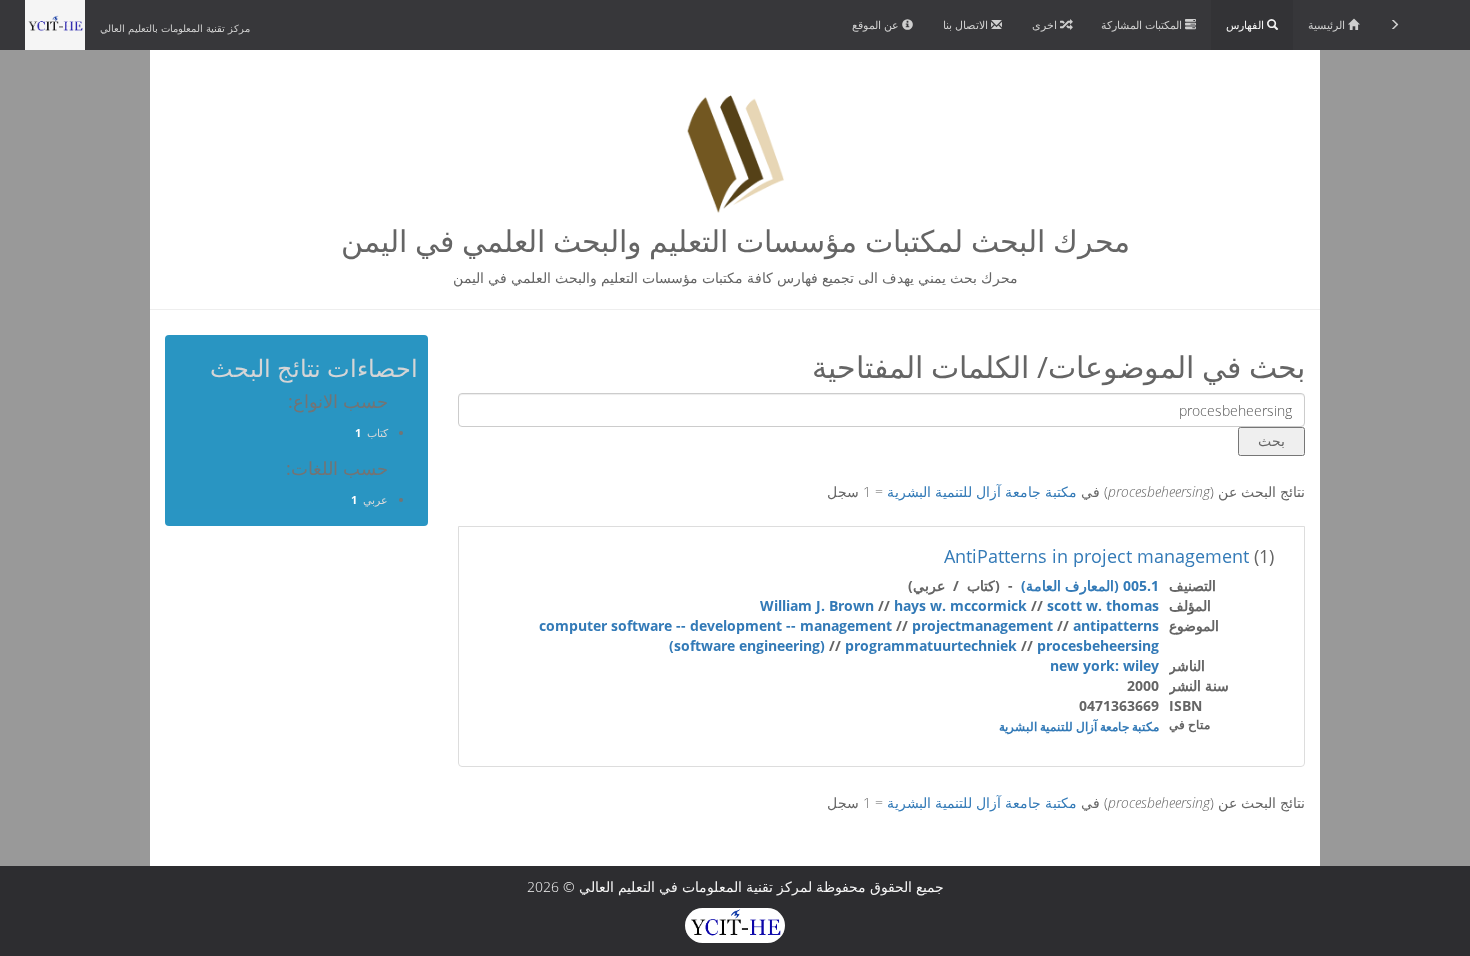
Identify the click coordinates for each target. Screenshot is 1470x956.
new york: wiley (1104, 665)
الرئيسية (1328, 24)
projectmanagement (982, 625)
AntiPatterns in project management (1096, 556)
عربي (375, 499)
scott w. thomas (1103, 605)
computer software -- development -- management (715, 625)
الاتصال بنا (967, 24)
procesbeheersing (1098, 645)
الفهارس (1246, 24)
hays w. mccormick (960, 605)
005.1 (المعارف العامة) (1090, 585)
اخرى (1046, 24)
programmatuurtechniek (931, 645)
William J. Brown (817, 605)
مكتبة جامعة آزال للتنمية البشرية (982, 491)
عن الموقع (877, 24)
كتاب (377, 432)
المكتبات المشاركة (1143, 24)
